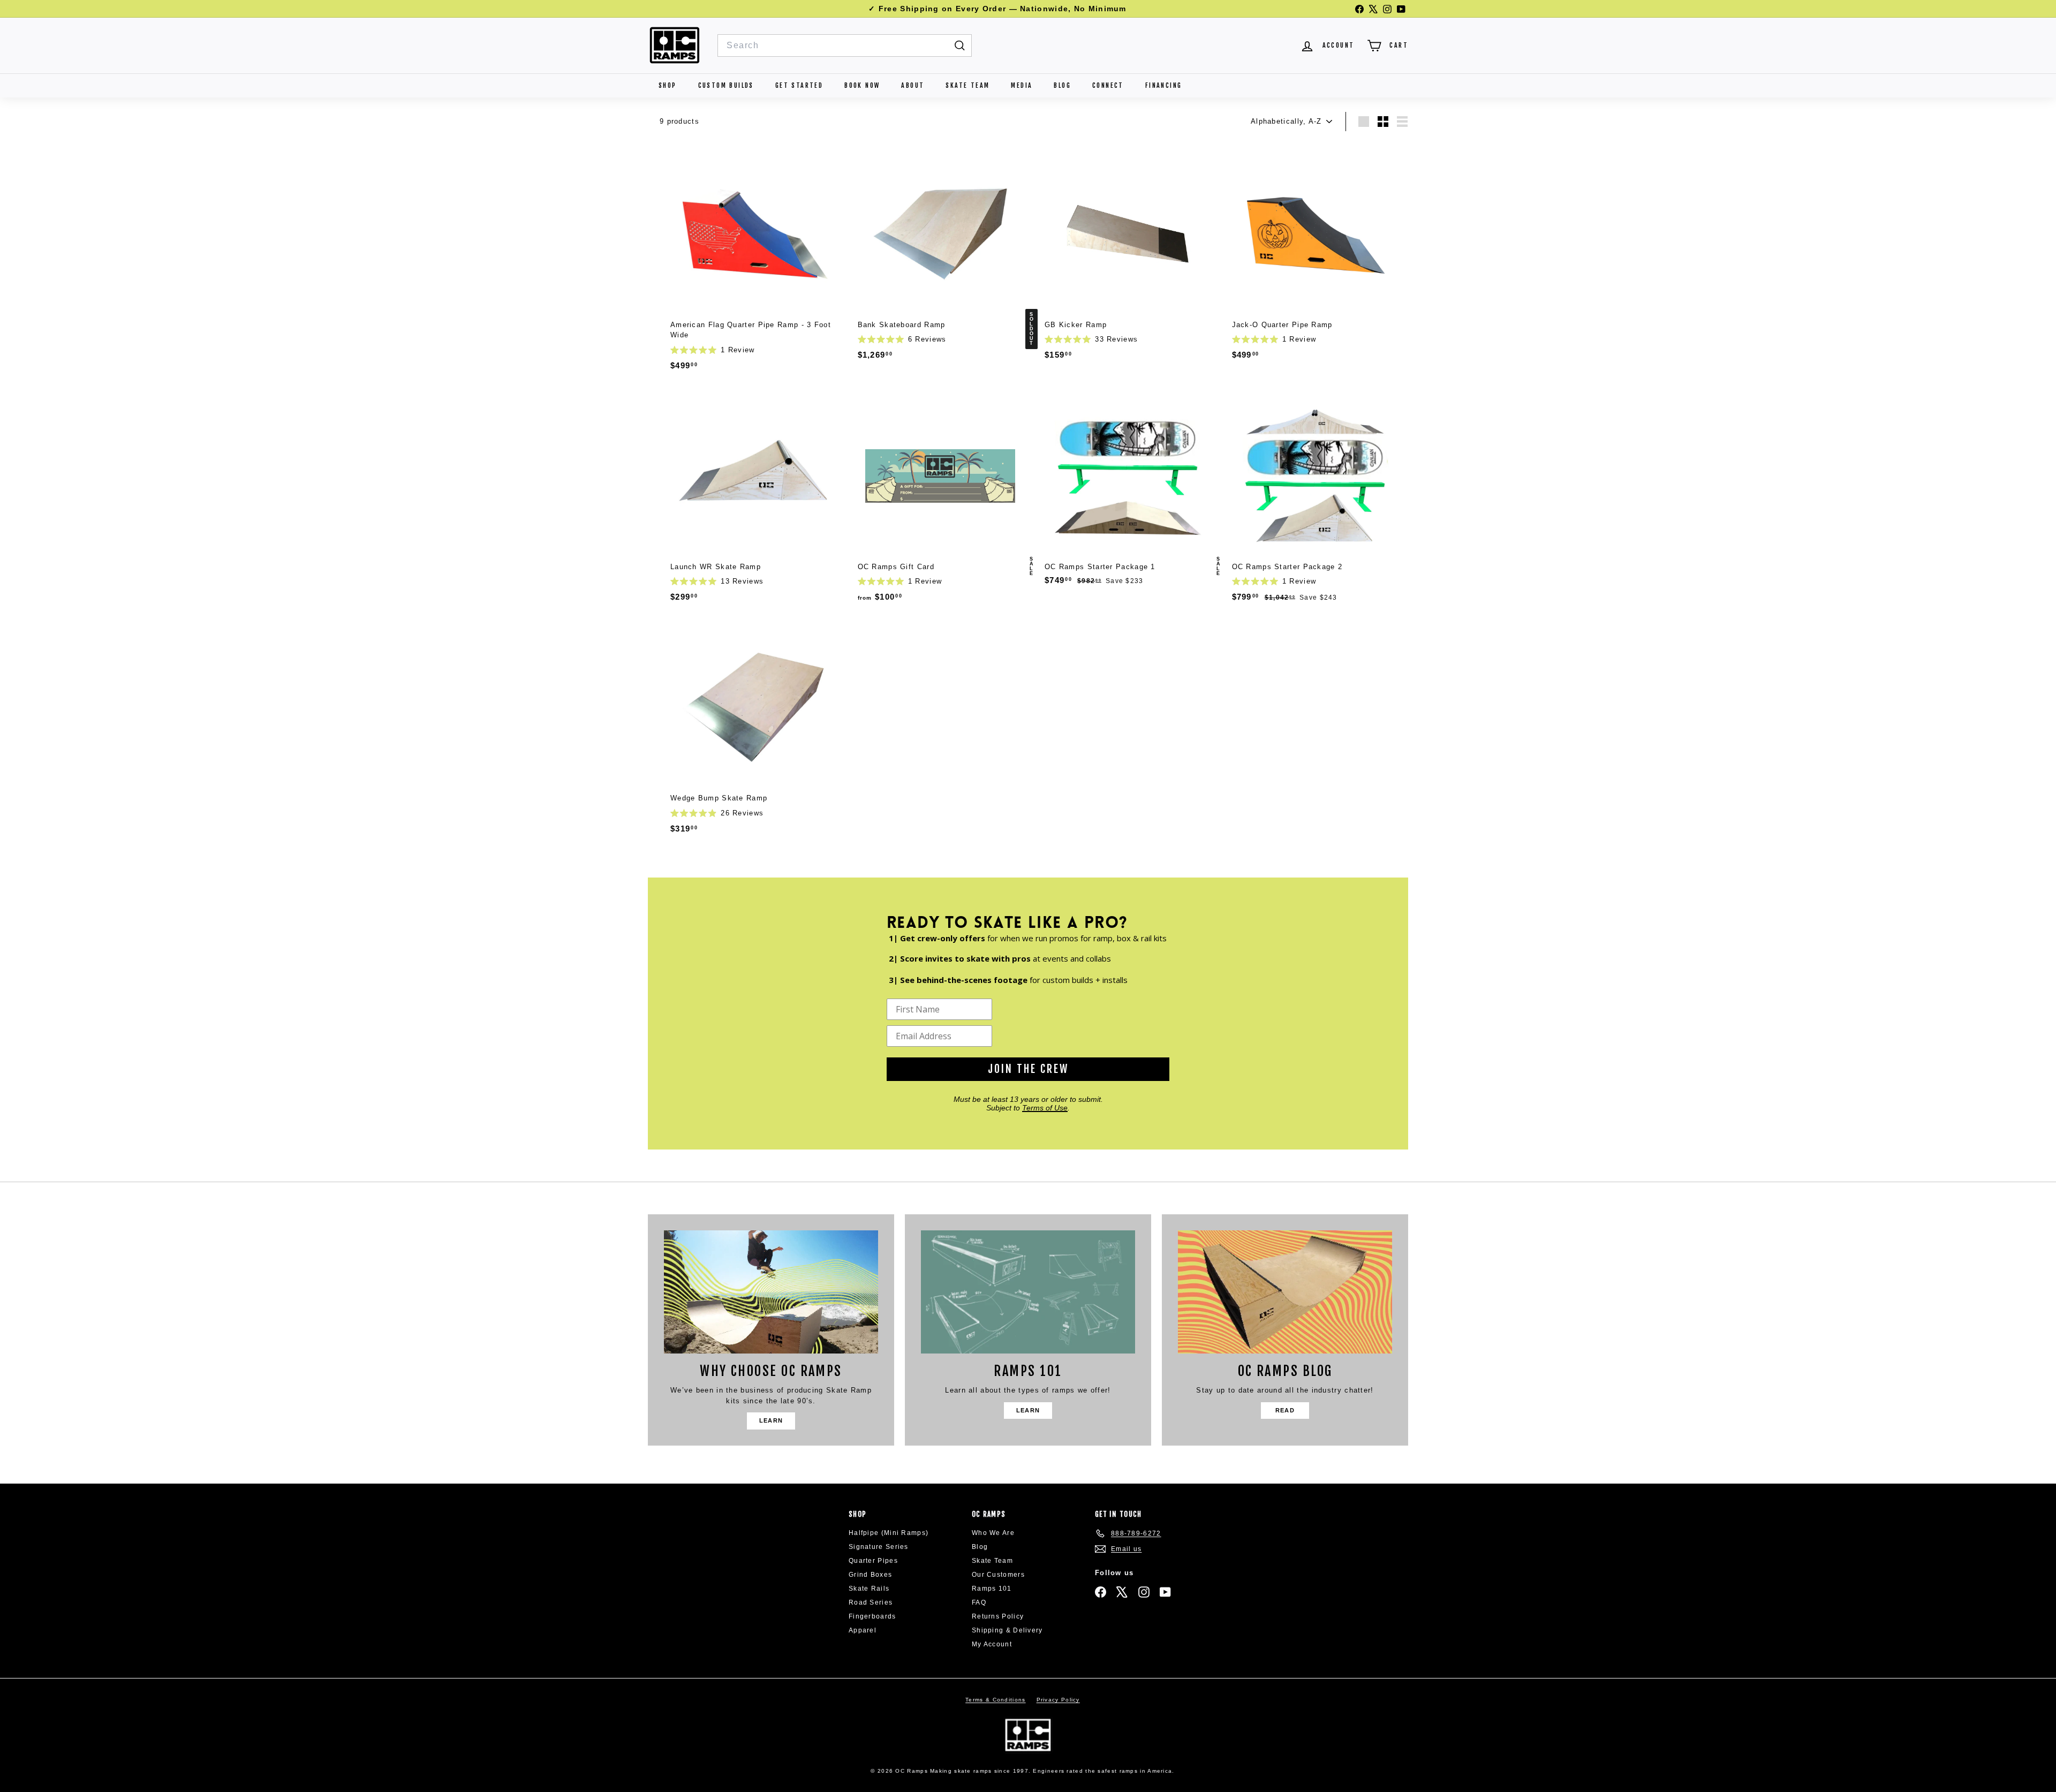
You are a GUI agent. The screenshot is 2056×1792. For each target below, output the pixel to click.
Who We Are (993, 1533)
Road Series (871, 1602)
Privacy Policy (1058, 1700)
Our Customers (998, 1575)
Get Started (799, 85)
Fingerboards (872, 1616)
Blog (1062, 85)
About (913, 85)
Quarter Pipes (873, 1561)
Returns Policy (998, 1616)
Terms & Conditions (995, 1700)
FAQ (979, 1602)
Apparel (863, 1630)
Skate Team (967, 85)
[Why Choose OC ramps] (771, 1292)
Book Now (862, 85)
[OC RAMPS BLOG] (1285, 1292)
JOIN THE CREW (1028, 1069)
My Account (992, 1644)
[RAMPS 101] (1028, 1292)
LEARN (771, 1420)
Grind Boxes (870, 1575)
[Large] (1364, 122)
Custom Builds (726, 85)
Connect (1108, 85)
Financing (1164, 85)
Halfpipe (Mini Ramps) (889, 1533)
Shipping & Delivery (1007, 1630)
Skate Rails (869, 1589)
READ (1285, 1410)
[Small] (1383, 122)
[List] (1402, 122)
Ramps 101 (992, 1589)
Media (1022, 85)
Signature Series (879, 1547)
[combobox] (845, 46)
